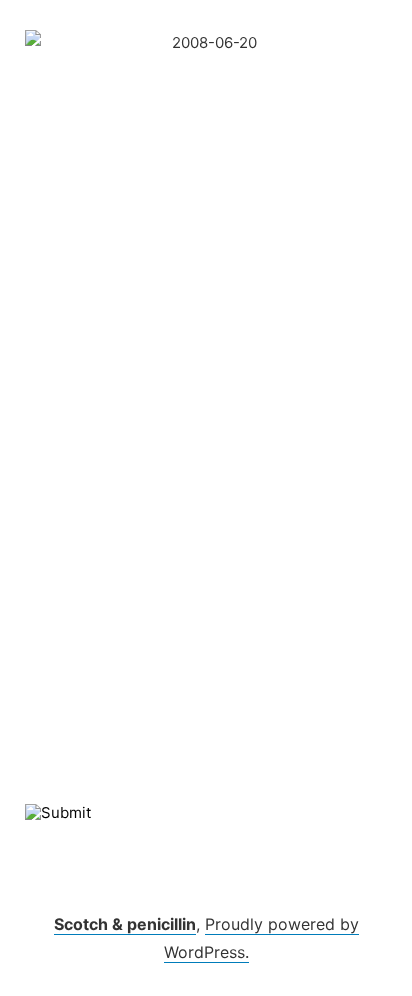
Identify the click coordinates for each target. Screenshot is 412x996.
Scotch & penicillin (125, 924)
